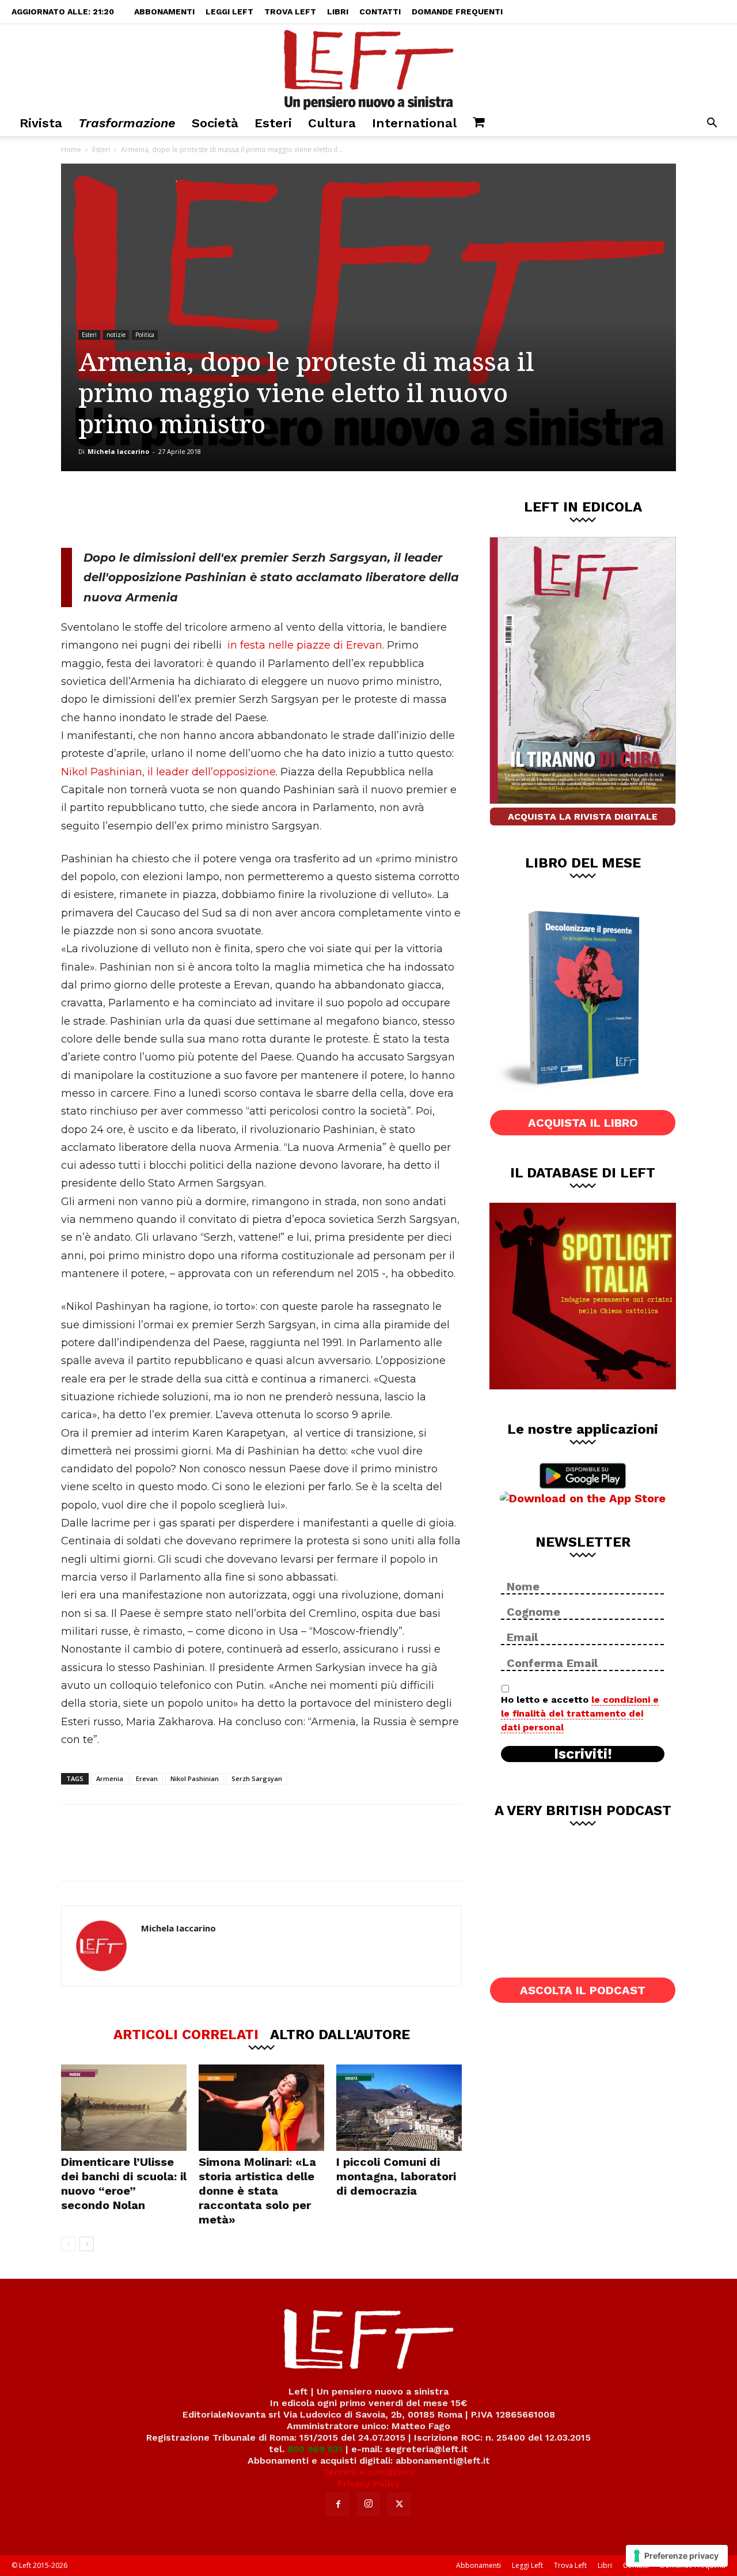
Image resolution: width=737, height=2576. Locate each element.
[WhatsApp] (219, 509)
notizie (116, 335)
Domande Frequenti (457, 12)
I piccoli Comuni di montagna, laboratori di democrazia (396, 2176)
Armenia (110, 1778)
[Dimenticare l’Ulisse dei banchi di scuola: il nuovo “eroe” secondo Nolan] (124, 2108)
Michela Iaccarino (118, 451)
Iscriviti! (583, 1754)
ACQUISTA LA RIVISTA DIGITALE (583, 817)
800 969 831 (315, 2449)
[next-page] (87, 2244)
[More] (258, 509)
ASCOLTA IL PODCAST (583, 1990)
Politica (145, 335)
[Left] (368, 67)
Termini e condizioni (368, 2472)
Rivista (41, 123)
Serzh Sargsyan (257, 1778)
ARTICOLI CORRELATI (186, 2034)
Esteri (273, 123)
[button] (712, 124)
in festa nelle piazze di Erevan (305, 645)
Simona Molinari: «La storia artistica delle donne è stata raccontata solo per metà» (257, 2191)
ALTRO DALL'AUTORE (340, 2034)
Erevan (147, 1778)
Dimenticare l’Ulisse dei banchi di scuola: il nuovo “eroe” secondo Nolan (124, 2183)
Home (71, 149)
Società (215, 123)
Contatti (380, 12)
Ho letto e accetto (580, 1713)
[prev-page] (68, 2244)
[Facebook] (143, 509)
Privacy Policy (369, 2484)
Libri (338, 12)
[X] (181, 509)
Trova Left (290, 12)
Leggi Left (229, 12)
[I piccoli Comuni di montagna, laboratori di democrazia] (399, 2108)
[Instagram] (368, 2504)
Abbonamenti (164, 12)
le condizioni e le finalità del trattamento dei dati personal (580, 1713)
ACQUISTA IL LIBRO (583, 1123)
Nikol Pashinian (195, 1778)
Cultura (332, 123)
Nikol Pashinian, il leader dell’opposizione (168, 772)
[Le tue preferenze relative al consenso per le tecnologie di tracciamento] (677, 2556)
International (414, 123)
